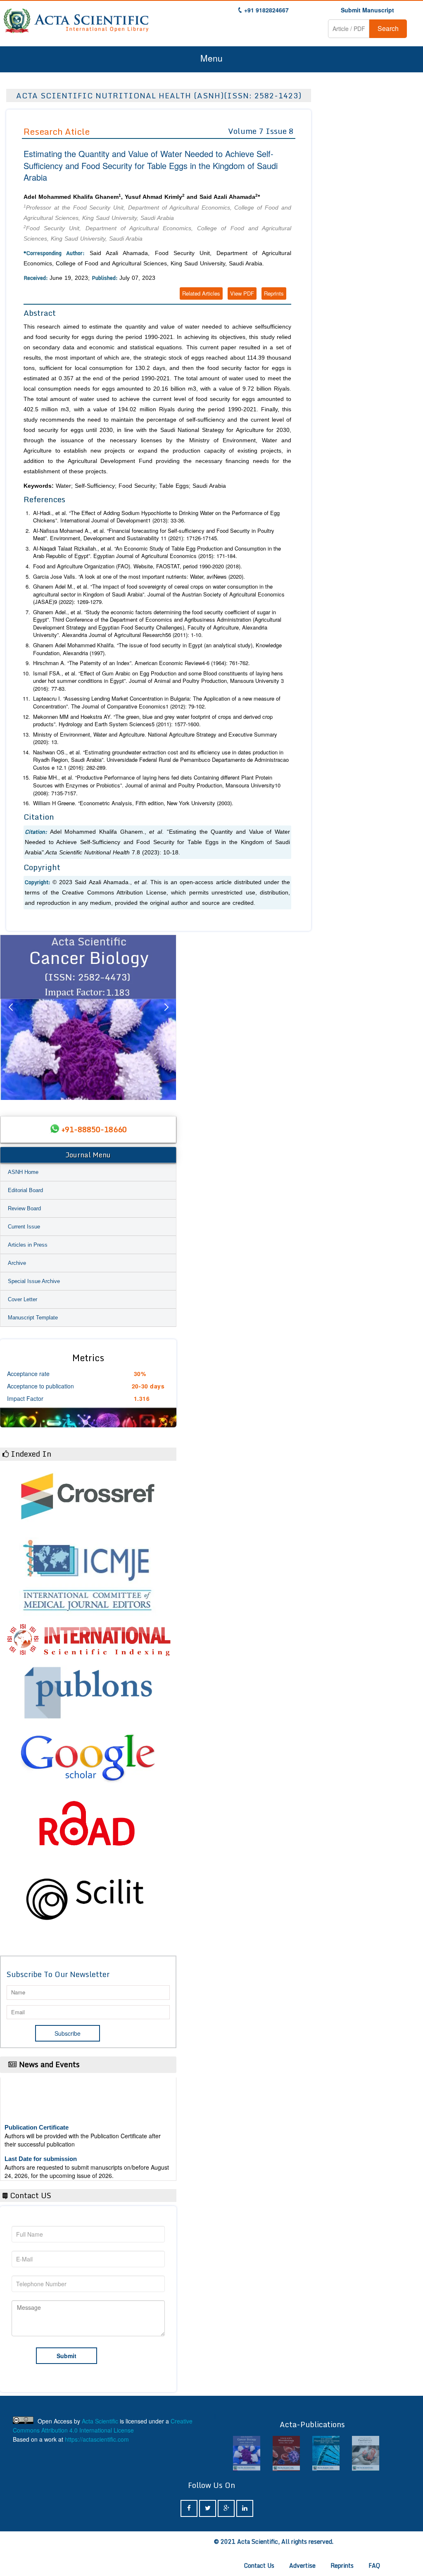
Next (166, 1017)
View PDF (242, 293)
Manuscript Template (33, 1318)
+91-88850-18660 (94, 1129)
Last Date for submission (41, 2140)
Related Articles (201, 293)
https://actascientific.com (97, 2439)
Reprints (274, 293)
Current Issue (24, 1227)
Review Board (24, 1208)
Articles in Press (28, 1245)
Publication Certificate (37, 2109)
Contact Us (259, 2565)
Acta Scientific (100, 2421)
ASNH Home (23, 1172)
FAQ (374, 2565)
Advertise (302, 2565)
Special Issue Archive (34, 1281)
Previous (10, 1017)
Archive (17, 1263)
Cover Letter (23, 1299)
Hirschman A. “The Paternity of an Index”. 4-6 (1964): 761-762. (141, 663)
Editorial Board (25, 1190)
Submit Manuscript (367, 10)
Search (388, 28)
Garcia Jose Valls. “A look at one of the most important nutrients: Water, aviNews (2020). (139, 576)
